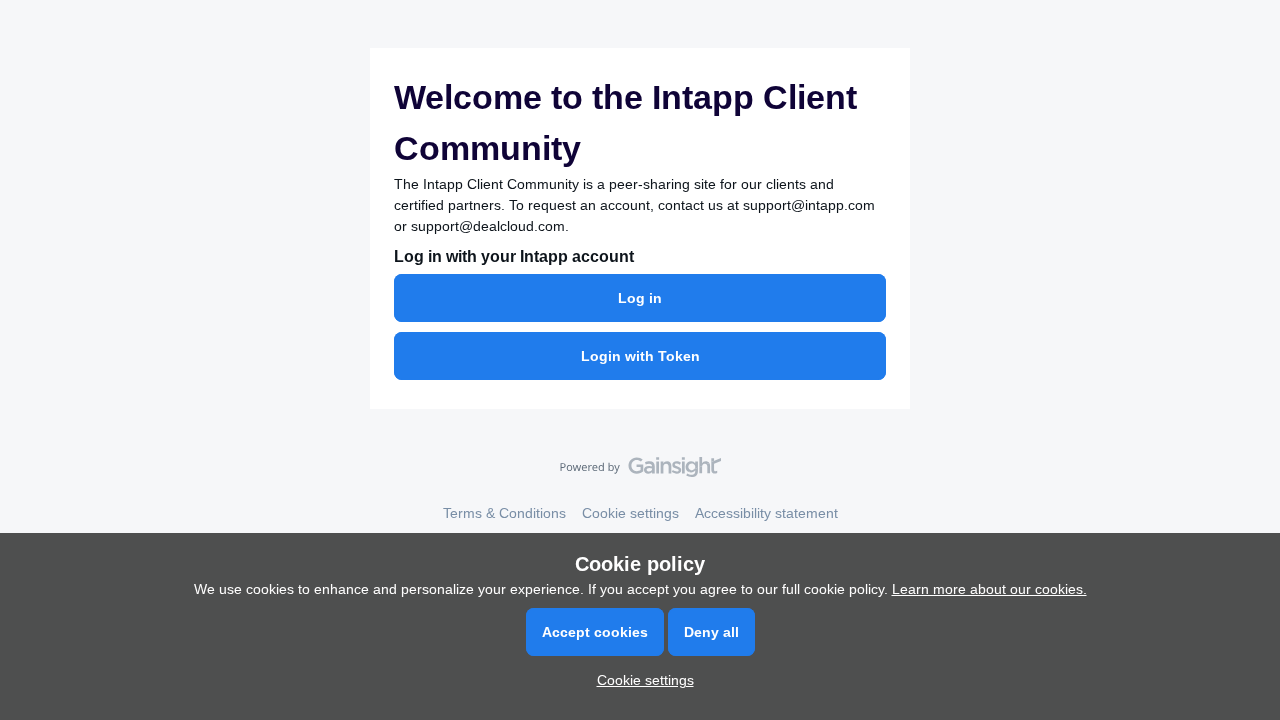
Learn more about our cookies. (989, 589)
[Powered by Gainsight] (640, 472)
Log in (640, 298)
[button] (640, 680)
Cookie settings (630, 513)
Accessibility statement (766, 513)
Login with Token (640, 356)
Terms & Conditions (504, 513)
